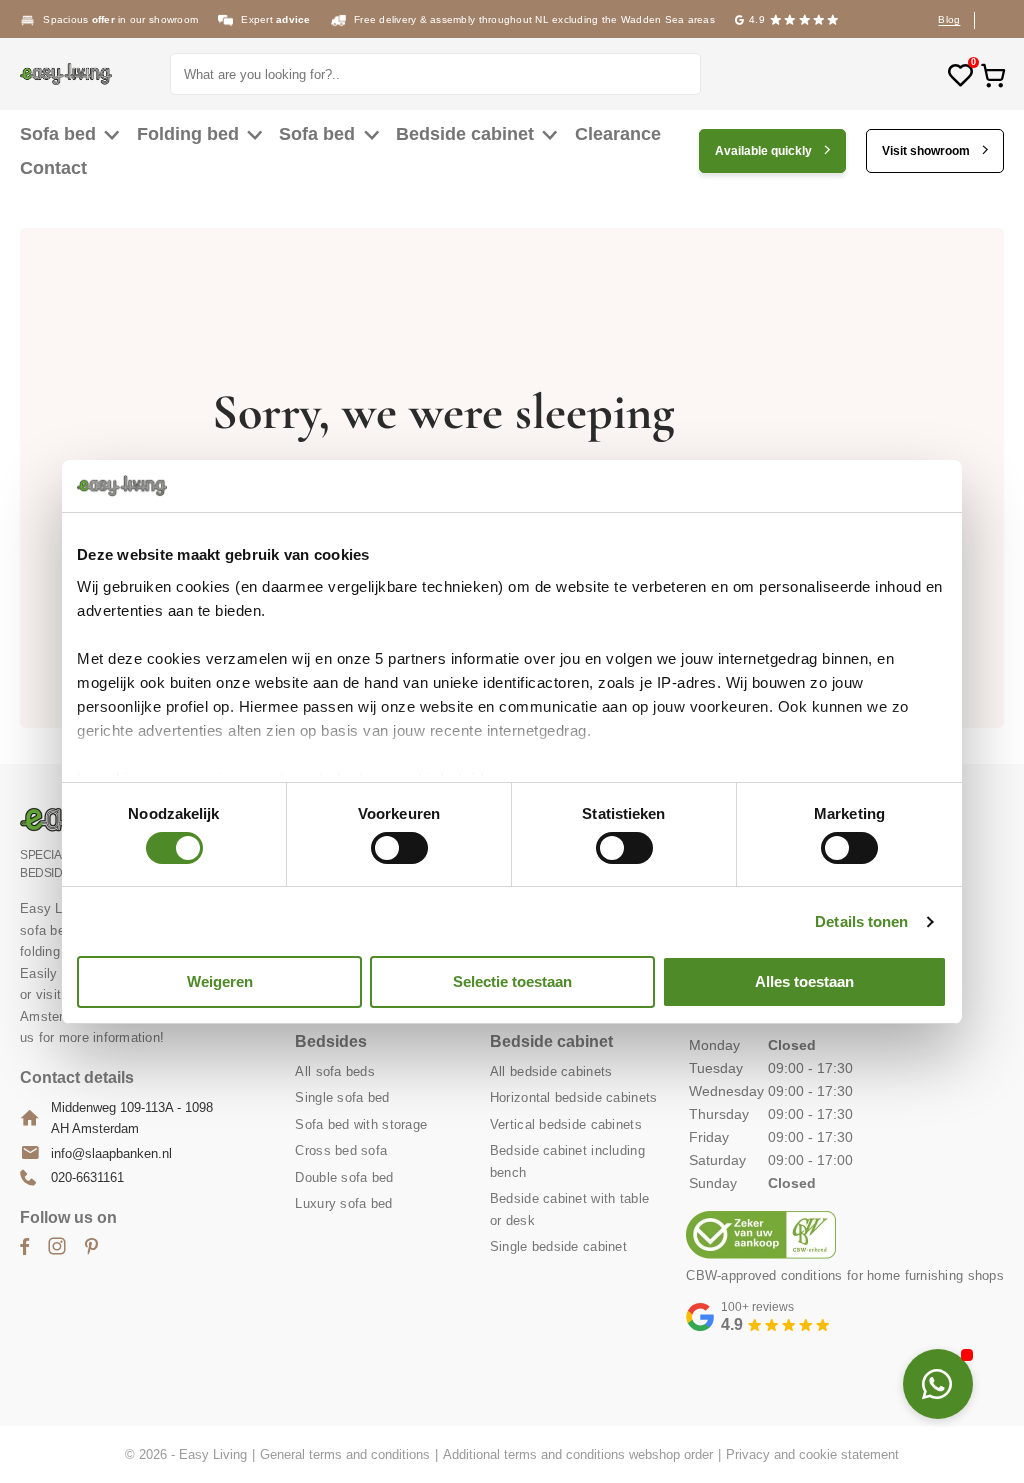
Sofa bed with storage (361, 1124)
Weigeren (220, 981)
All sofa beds (335, 1071)
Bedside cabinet (465, 134)
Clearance (618, 134)
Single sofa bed (342, 1097)
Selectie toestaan (512, 981)
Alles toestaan (804, 981)
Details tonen (861, 921)
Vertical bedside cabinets (566, 1124)
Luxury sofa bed (343, 1203)
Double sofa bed (344, 1177)
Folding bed (188, 134)
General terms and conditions (345, 1454)
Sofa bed (58, 134)
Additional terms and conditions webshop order (578, 1454)
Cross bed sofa (341, 1150)
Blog (949, 19)
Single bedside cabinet (558, 1246)
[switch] (399, 848)
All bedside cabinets (551, 1071)
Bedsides (331, 1041)
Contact (53, 168)
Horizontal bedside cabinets (574, 1097)
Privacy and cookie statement (812, 1454)
